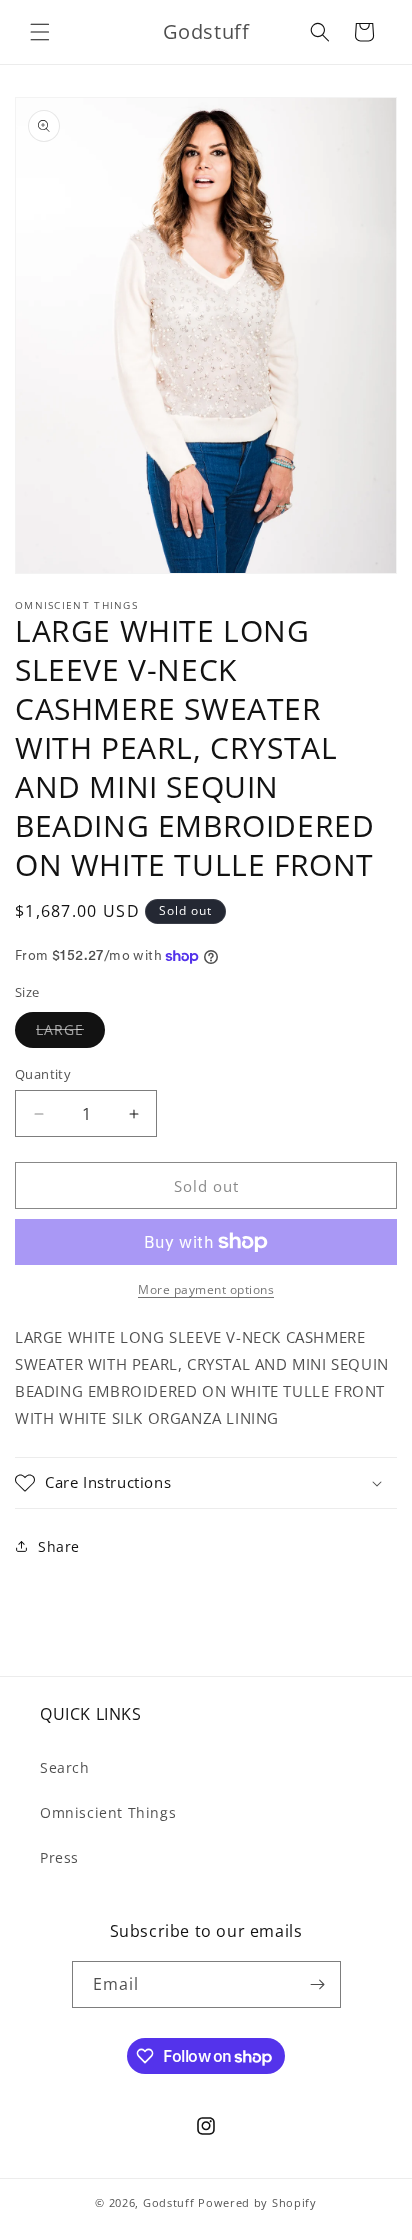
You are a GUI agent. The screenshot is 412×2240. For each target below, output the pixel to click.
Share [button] (59, 1546)
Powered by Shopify (257, 2202)
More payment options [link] (206, 1289)
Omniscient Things (108, 1812)
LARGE (70, 1033)
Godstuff (169, 2202)
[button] (40, 32)
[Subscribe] (318, 1984)
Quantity (43, 1074)
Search (65, 1767)
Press (59, 1857)
